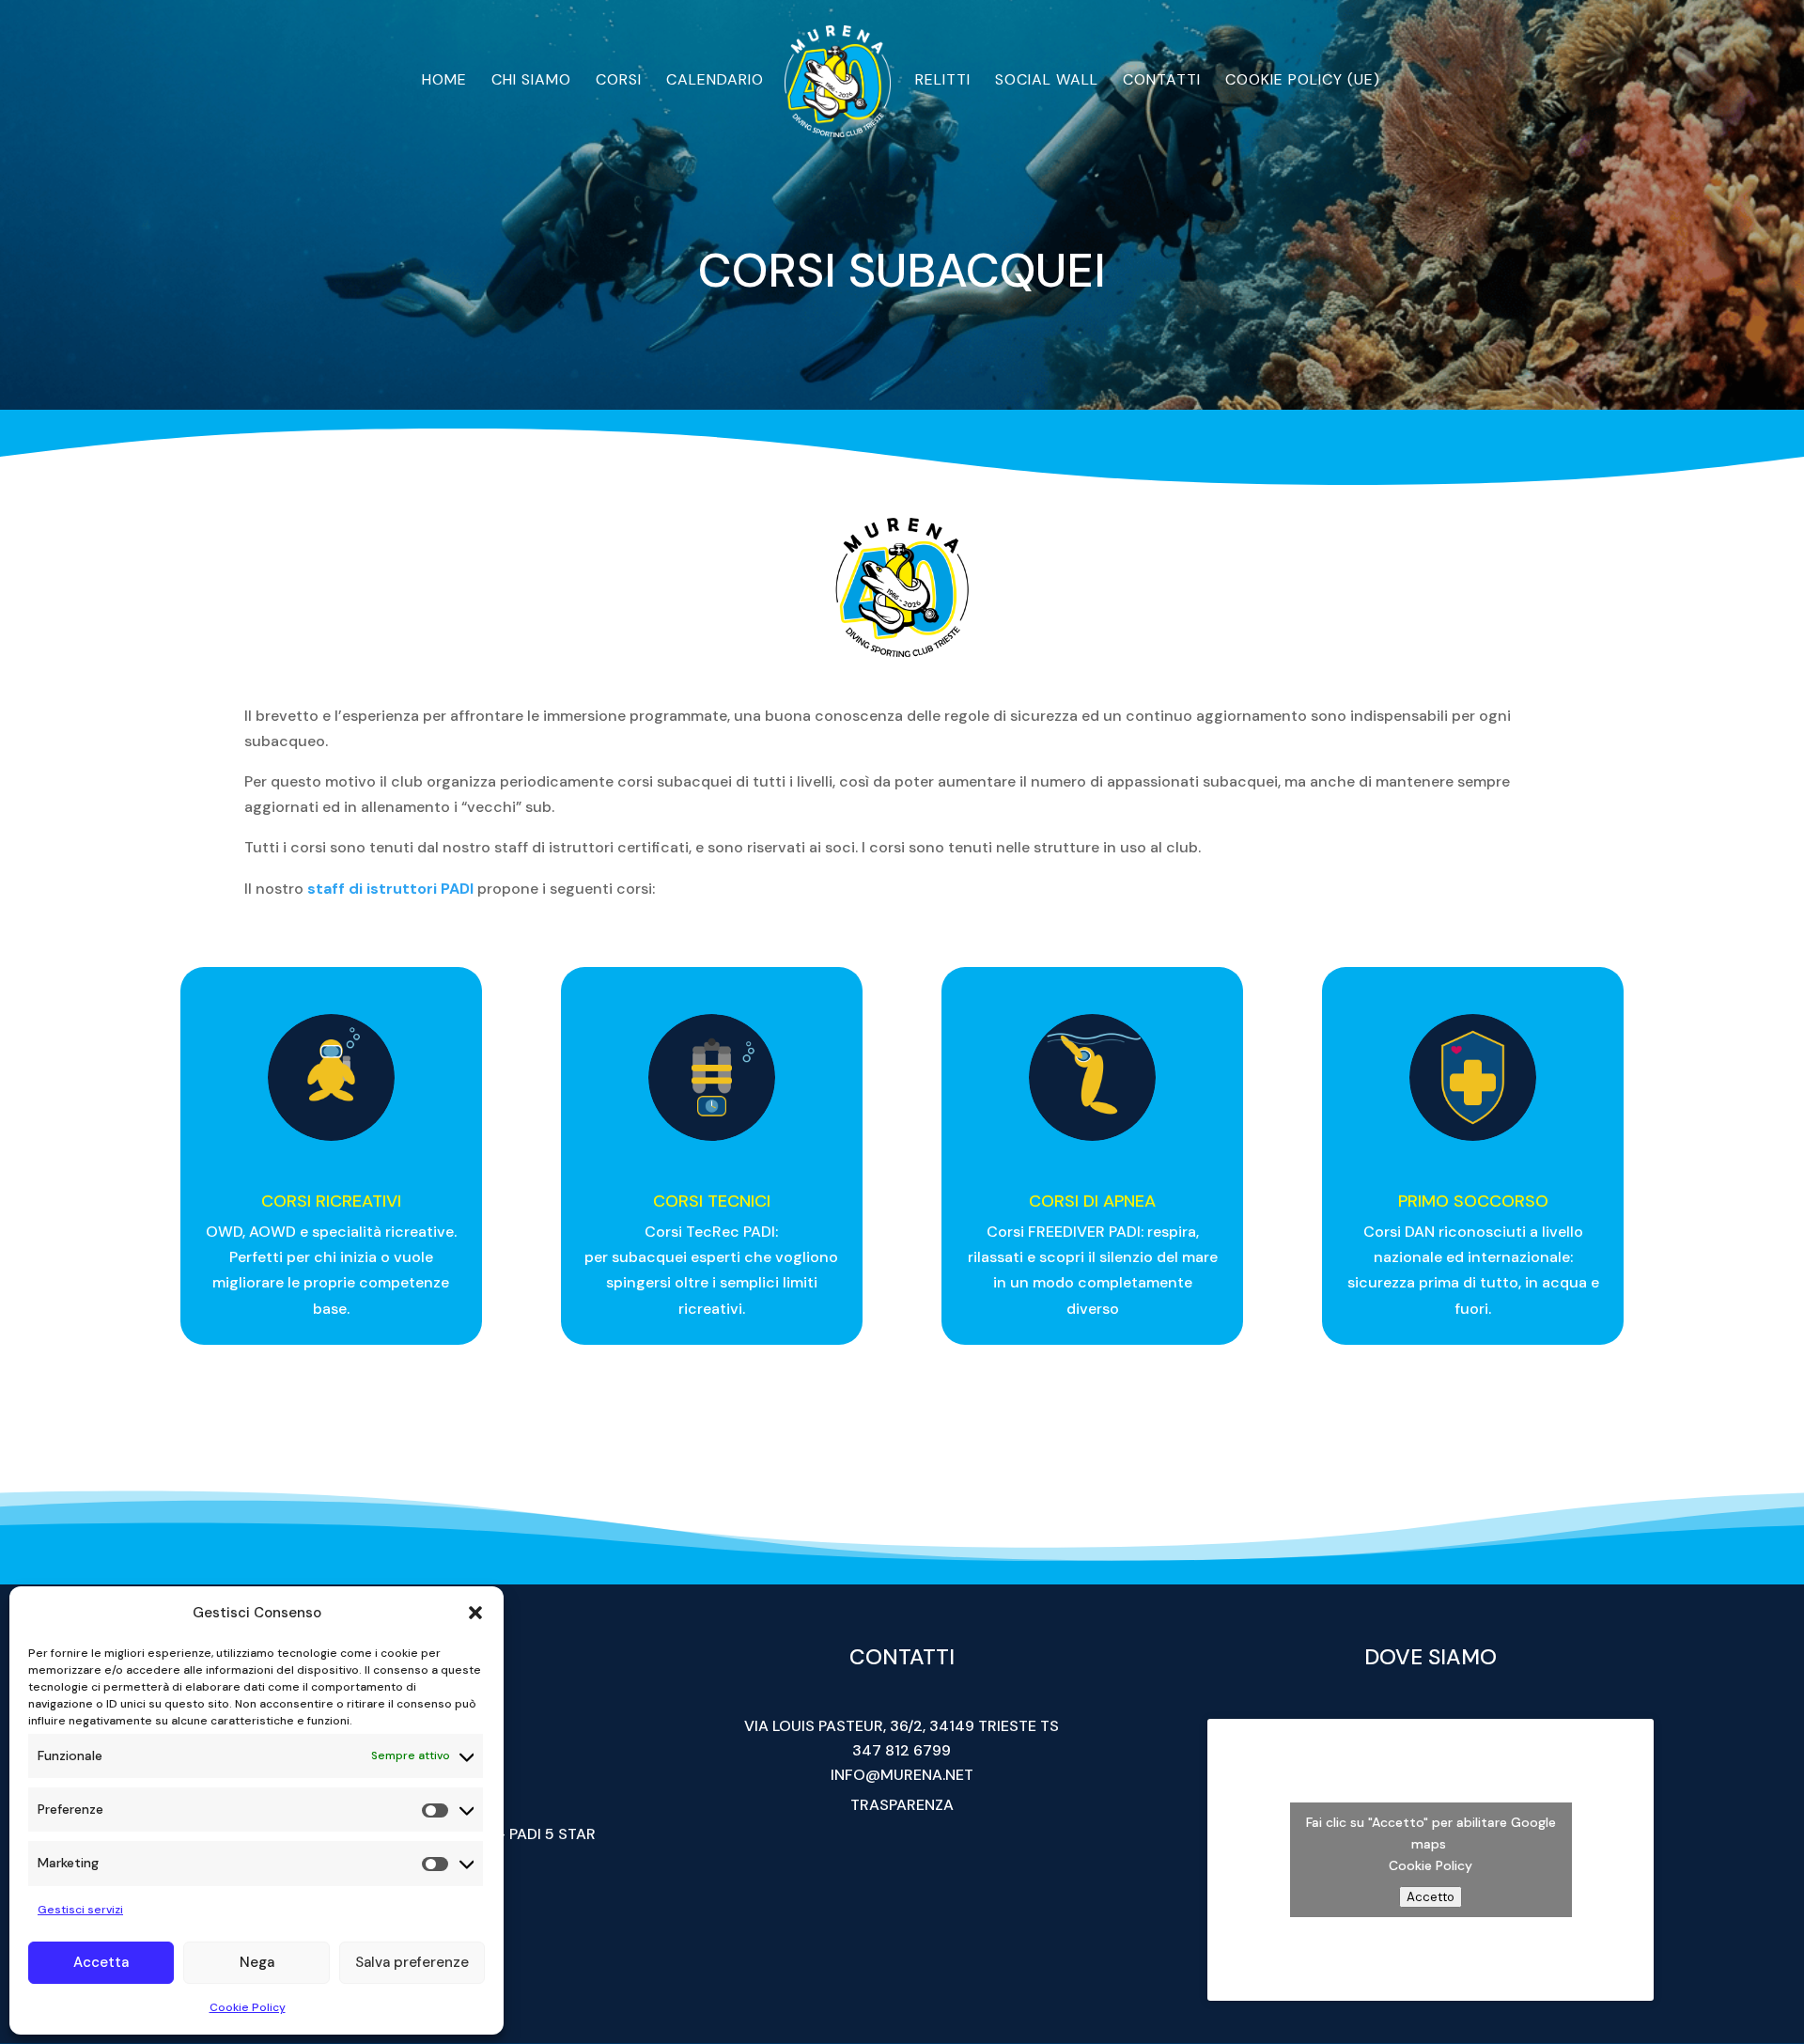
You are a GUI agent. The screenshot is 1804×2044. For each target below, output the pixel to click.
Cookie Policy (248, 2007)
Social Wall (1047, 81)
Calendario (715, 81)
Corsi (619, 81)
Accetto (1431, 1897)
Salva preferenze (412, 1962)
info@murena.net (902, 1775)
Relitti (943, 81)
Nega (257, 1962)
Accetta (101, 1962)
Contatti (1162, 81)
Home (444, 81)
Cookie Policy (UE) (1303, 81)
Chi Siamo (531, 81)
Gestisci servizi (80, 1910)
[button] (475, 1613)
